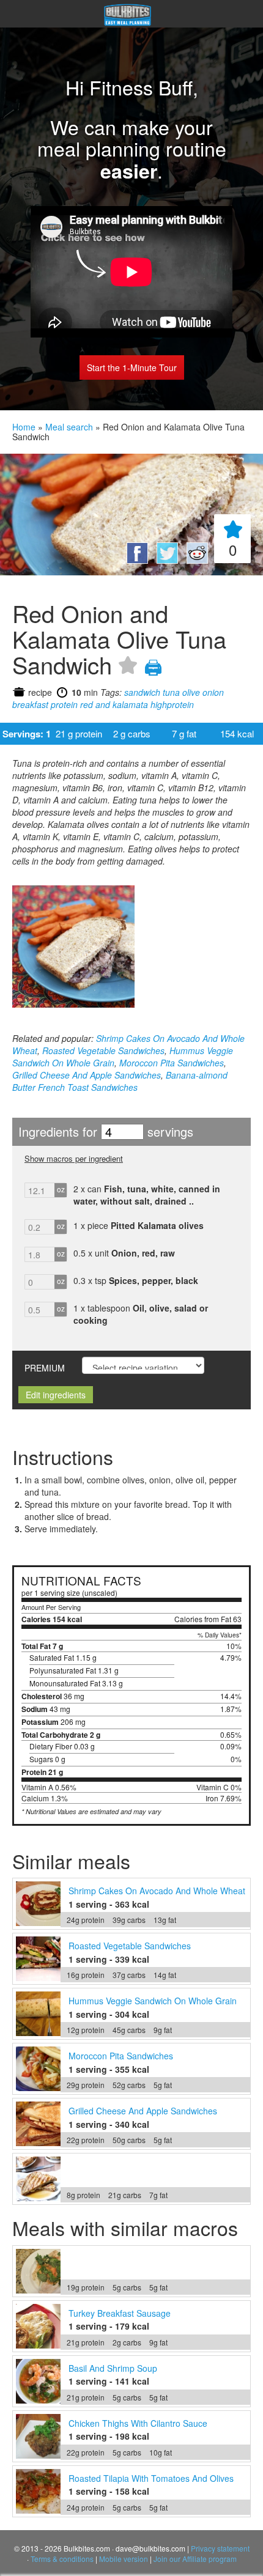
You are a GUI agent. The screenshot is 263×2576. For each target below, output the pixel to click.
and (103, 704)
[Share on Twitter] (165, 560)
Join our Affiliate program (195, 2559)
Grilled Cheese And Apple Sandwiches (87, 1075)
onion (213, 692)
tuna (171, 692)
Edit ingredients (56, 1395)
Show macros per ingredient (74, 1158)
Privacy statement (220, 2548)
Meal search (69, 427)
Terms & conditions (62, 2559)
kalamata (130, 704)
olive (191, 692)
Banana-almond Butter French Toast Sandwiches (120, 1081)
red (87, 704)
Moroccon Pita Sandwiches (172, 1063)
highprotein (172, 704)
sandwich (142, 692)
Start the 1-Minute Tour (132, 367)
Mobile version (124, 2559)
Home (24, 427)
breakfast (30, 704)
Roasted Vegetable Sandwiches (103, 1050)
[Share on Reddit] (194, 560)
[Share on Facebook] (135, 560)
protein (64, 704)
